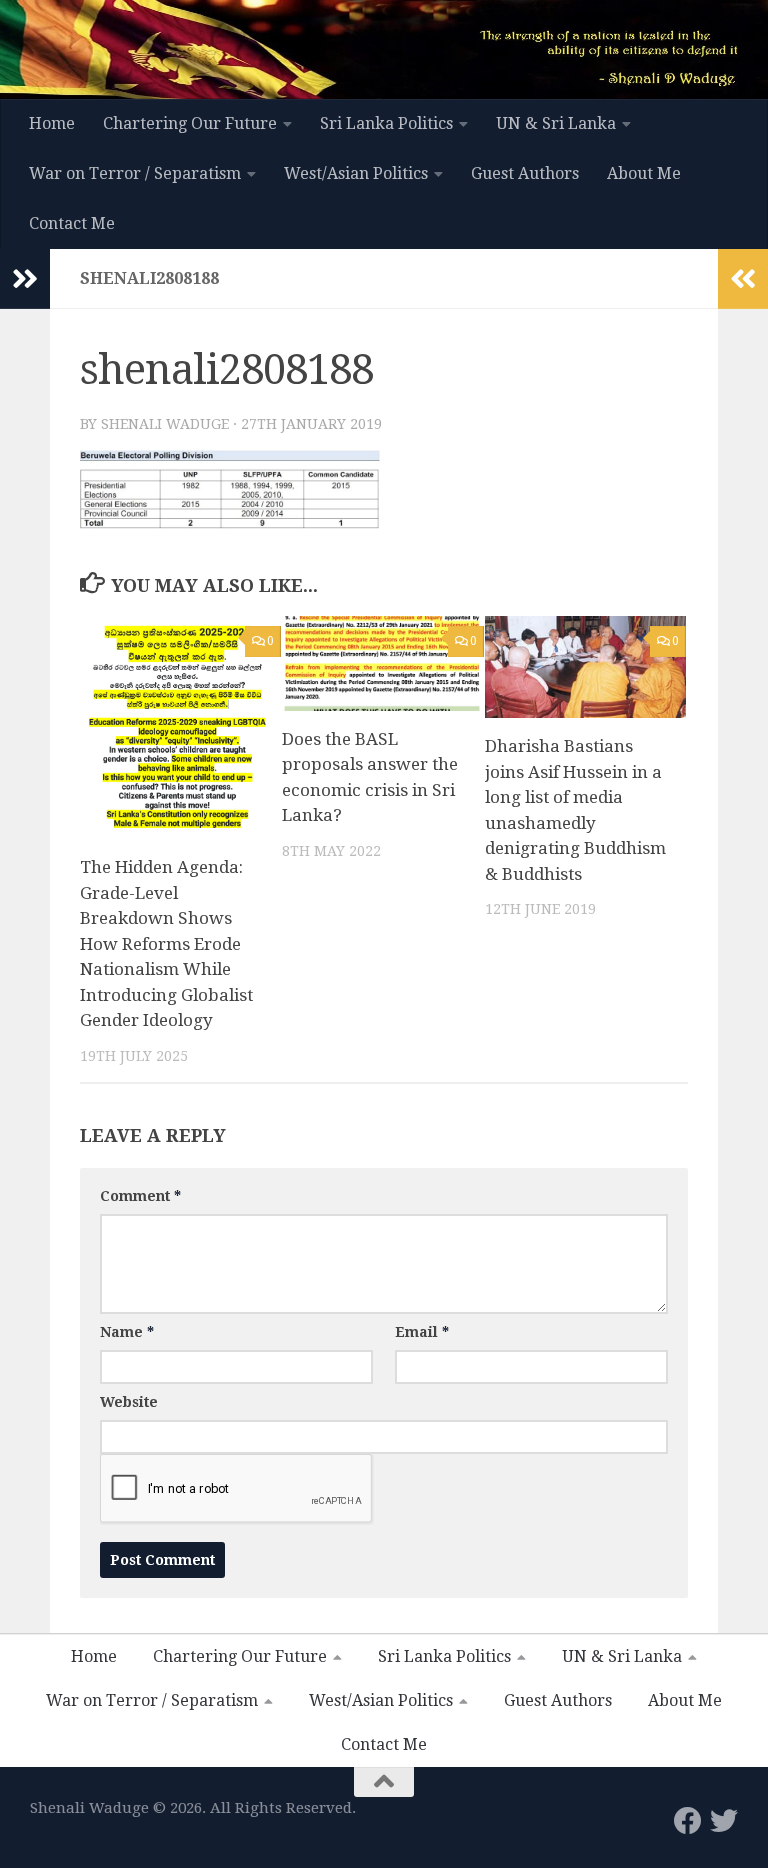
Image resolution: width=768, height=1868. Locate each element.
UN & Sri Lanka (556, 123)
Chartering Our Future (190, 123)
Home (52, 123)
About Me (644, 173)
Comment (140, 1196)
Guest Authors (525, 173)
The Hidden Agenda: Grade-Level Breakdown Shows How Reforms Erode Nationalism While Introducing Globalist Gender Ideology (166, 943)
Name (127, 1332)
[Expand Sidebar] (25, 279)
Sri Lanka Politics (386, 123)
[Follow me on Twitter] (724, 1821)
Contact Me (72, 223)
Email (422, 1332)
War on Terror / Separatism (135, 173)
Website (129, 1402)
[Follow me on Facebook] (688, 1821)
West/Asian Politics (356, 173)
